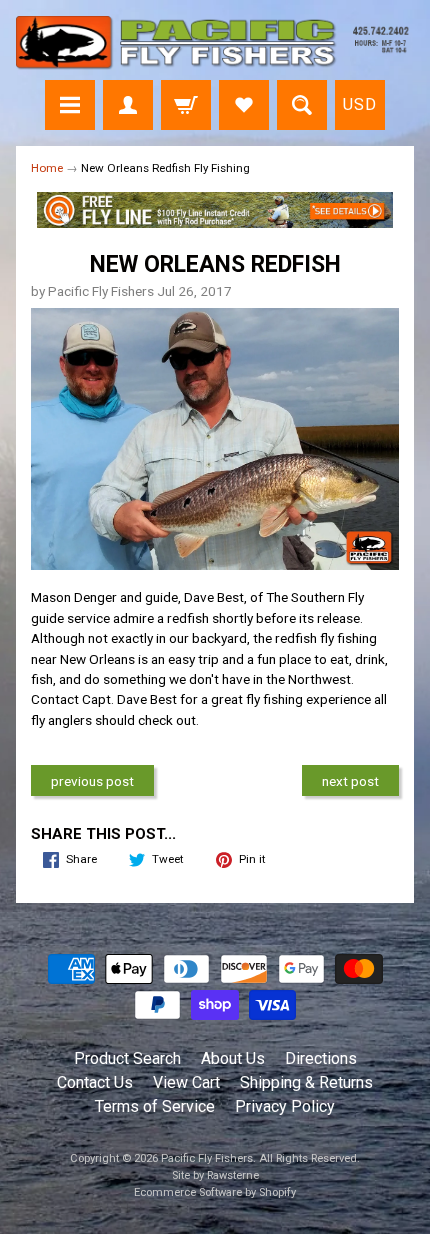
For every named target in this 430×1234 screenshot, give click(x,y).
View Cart (186, 1082)
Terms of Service (155, 1106)
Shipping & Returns (306, 1082)
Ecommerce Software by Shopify (215, 1192)
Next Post (350, 781)
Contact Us (95, 1082)
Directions (321, 1058)
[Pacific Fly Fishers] (215, 43)
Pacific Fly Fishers (207, 1158)
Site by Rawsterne (215, 1175)
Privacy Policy (285, 1106)
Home (47, 168)
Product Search (127, 1058)
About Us (233, 1058)
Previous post (92, 781)
